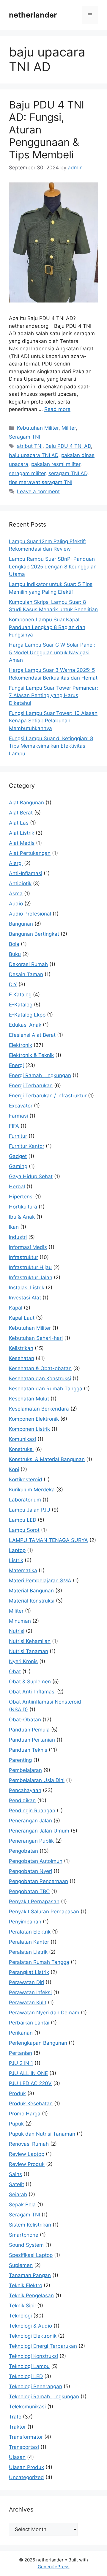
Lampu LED (23, 1520)
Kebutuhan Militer (38, 428)
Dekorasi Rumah (28, 964)
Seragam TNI (25, 437)
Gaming (18, 1166)
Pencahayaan (25, 1790)
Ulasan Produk (26, 2467)
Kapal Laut (22, 1318)
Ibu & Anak (22, 1217)
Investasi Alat (25, 1298)
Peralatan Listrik (28, 1952)
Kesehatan (22, 1358)
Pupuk (16, 2124)
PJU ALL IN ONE (28, 2073)
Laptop (17, 1550)
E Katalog (20, 995)
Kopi (14, 1469)
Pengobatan (23, 1851)
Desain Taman (26, 974)
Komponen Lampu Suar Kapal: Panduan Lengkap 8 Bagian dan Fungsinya (47, 627)
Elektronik (21, 1045)
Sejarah (18, 2194)
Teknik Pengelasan (31, 2295)
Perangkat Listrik (29, 1972)
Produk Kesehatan (31, 2104)
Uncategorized (26, 2477)
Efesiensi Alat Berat (32, 1035)
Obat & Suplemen (30, 1682)
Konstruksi (21, 1449)
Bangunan (21, 924)
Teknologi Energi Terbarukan (43, 2346)
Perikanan (21, 2033)
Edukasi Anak (25, 1025)
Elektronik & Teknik (31, 1055)
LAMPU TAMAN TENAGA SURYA (48, 1540)
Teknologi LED (26, 2376)
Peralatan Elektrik (30, 1932)
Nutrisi (17, 1631)
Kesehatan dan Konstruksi (40, 1378)
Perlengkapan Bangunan (38, 2043)
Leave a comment (38, 491)
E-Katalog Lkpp (27, 1015)
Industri (18, 1237)
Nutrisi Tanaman (29, 1651)
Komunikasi (22, 1439)
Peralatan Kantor (29, 1942)
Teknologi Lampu (29, 2366)
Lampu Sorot (24, 1530)
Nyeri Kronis (23, 1661)
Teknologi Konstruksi (33, 2356)
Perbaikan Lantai (29, 2023)
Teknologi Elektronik (33, 2336)
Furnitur (18, 1136)
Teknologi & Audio (30, 2326)
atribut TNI (30, 446)
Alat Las (19, 823)
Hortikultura (23, 1207)
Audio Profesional (30, 914)
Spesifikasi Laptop (31, 2255)
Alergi (16, 863)
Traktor (17, 2427)
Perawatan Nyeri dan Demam (44, 2013)
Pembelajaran (25, 1770)
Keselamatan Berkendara (39, 1409)
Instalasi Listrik (27, 1288)
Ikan (14, 1227)
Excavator (21, 1106)
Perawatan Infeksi (30, 1992)
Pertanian (21, 2053)
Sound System (26, 2245)
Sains (15, 2174)
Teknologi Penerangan (36, 2386)
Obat (15, 1671)
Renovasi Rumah (29, 2144)
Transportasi (24, 2447)
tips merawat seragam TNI (41, 482)
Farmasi (18, 1116)
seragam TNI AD (68, 473)
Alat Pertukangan (30, 853)
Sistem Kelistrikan (30, 2225)
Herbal (17, 1187)
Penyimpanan (25, 1922)
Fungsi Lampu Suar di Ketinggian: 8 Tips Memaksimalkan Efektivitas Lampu (51, 746)
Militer (69, 428)
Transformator (26, 2437)
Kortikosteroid (26, 1480)
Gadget (18, 1156)
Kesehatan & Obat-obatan (40, 1368)
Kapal (16, 1308)
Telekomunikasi (27, 2407)
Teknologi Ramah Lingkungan (44, 2397)
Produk (17, 2093)
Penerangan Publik (31, 1841)
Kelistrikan (21, 1348)
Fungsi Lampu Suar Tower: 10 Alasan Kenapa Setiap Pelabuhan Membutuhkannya (53, 721)
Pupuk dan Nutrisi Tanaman (42, 2134)
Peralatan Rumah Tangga (39, 1962)
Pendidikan (22, 1800)
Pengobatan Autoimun (36, 1861)
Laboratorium (25, 1500)
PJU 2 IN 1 (21, 2063)
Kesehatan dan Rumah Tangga (46, 1389)
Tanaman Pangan (30, 2275)
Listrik (16, 1560)
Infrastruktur (23, 1257)
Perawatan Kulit (28, 2002)
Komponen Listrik (29, 1429)
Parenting (20, 1760)
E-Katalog (21, 1005)
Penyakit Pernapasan (34, 1901)
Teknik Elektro (26, 2285)
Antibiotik (20, 883)
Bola (14, 944)
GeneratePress (54, 2567)
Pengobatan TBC (29, 1891)
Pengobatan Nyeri (30, 1871)
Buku (15, 954)
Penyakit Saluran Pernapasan (44, 1912)
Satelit (16, 2184)
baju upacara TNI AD (34, 455)
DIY (13, 984)
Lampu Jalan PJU (30, 1510)
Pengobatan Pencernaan (38, 1881)
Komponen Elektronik (34, 1419)
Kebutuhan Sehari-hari (36, 1338)
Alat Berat (21, 813)
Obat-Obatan (25, 1720)
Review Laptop (27, 2154)
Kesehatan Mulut (29, 1399)
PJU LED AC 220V (30, 2083)
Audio (16, 904)
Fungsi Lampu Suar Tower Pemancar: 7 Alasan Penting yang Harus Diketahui (53, 695)
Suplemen (21, 2265)
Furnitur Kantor (27, 1146)
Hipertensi (21, 1197)
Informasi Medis (28, 1247)
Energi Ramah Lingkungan (40, 1075)
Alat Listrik (22, 833)
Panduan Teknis (28, 1750)
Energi (16, 1065)
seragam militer (27, 473)
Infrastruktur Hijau (30, 1267)
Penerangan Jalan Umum (39, 1831)
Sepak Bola (22, 2205)
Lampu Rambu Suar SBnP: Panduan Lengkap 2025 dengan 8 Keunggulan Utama (53, 567)
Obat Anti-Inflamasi (32, 1692)
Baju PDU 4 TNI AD (68, 446)
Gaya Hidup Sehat (31, 1176)
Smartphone (24, 2235)
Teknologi (20, 2316)
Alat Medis (22, 843)
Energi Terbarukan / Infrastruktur (48, 1096)
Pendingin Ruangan (32, 1811)
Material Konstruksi (32, 1601)
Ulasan (17, 2457)
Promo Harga (25, 2114)
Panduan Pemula (29, 1730)
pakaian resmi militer (56, 464)
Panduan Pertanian (32, 1740)
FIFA (14, 1126)
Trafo (15, 2417)
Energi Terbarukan (31, 1085)
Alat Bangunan (26, 803)
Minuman (20, 1621)
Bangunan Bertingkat (34, 934)
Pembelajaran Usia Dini (37, 1780)
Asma (16, 894)
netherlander (33, 15)
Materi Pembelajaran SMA (40, 1581)
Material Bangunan (31, 1591)
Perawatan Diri (26, 1982)
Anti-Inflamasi (26, 873)
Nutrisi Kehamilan (30, 1641)
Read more (57, 409)
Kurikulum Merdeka (32, 1490)
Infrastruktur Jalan (31, 1277)
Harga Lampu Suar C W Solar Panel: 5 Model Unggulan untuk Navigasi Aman (52, 652)
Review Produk (27, 2164)
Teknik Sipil (22, 2306)
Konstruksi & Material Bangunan (47, 1459)
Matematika (23, 1570)
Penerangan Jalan (30, 1821)
